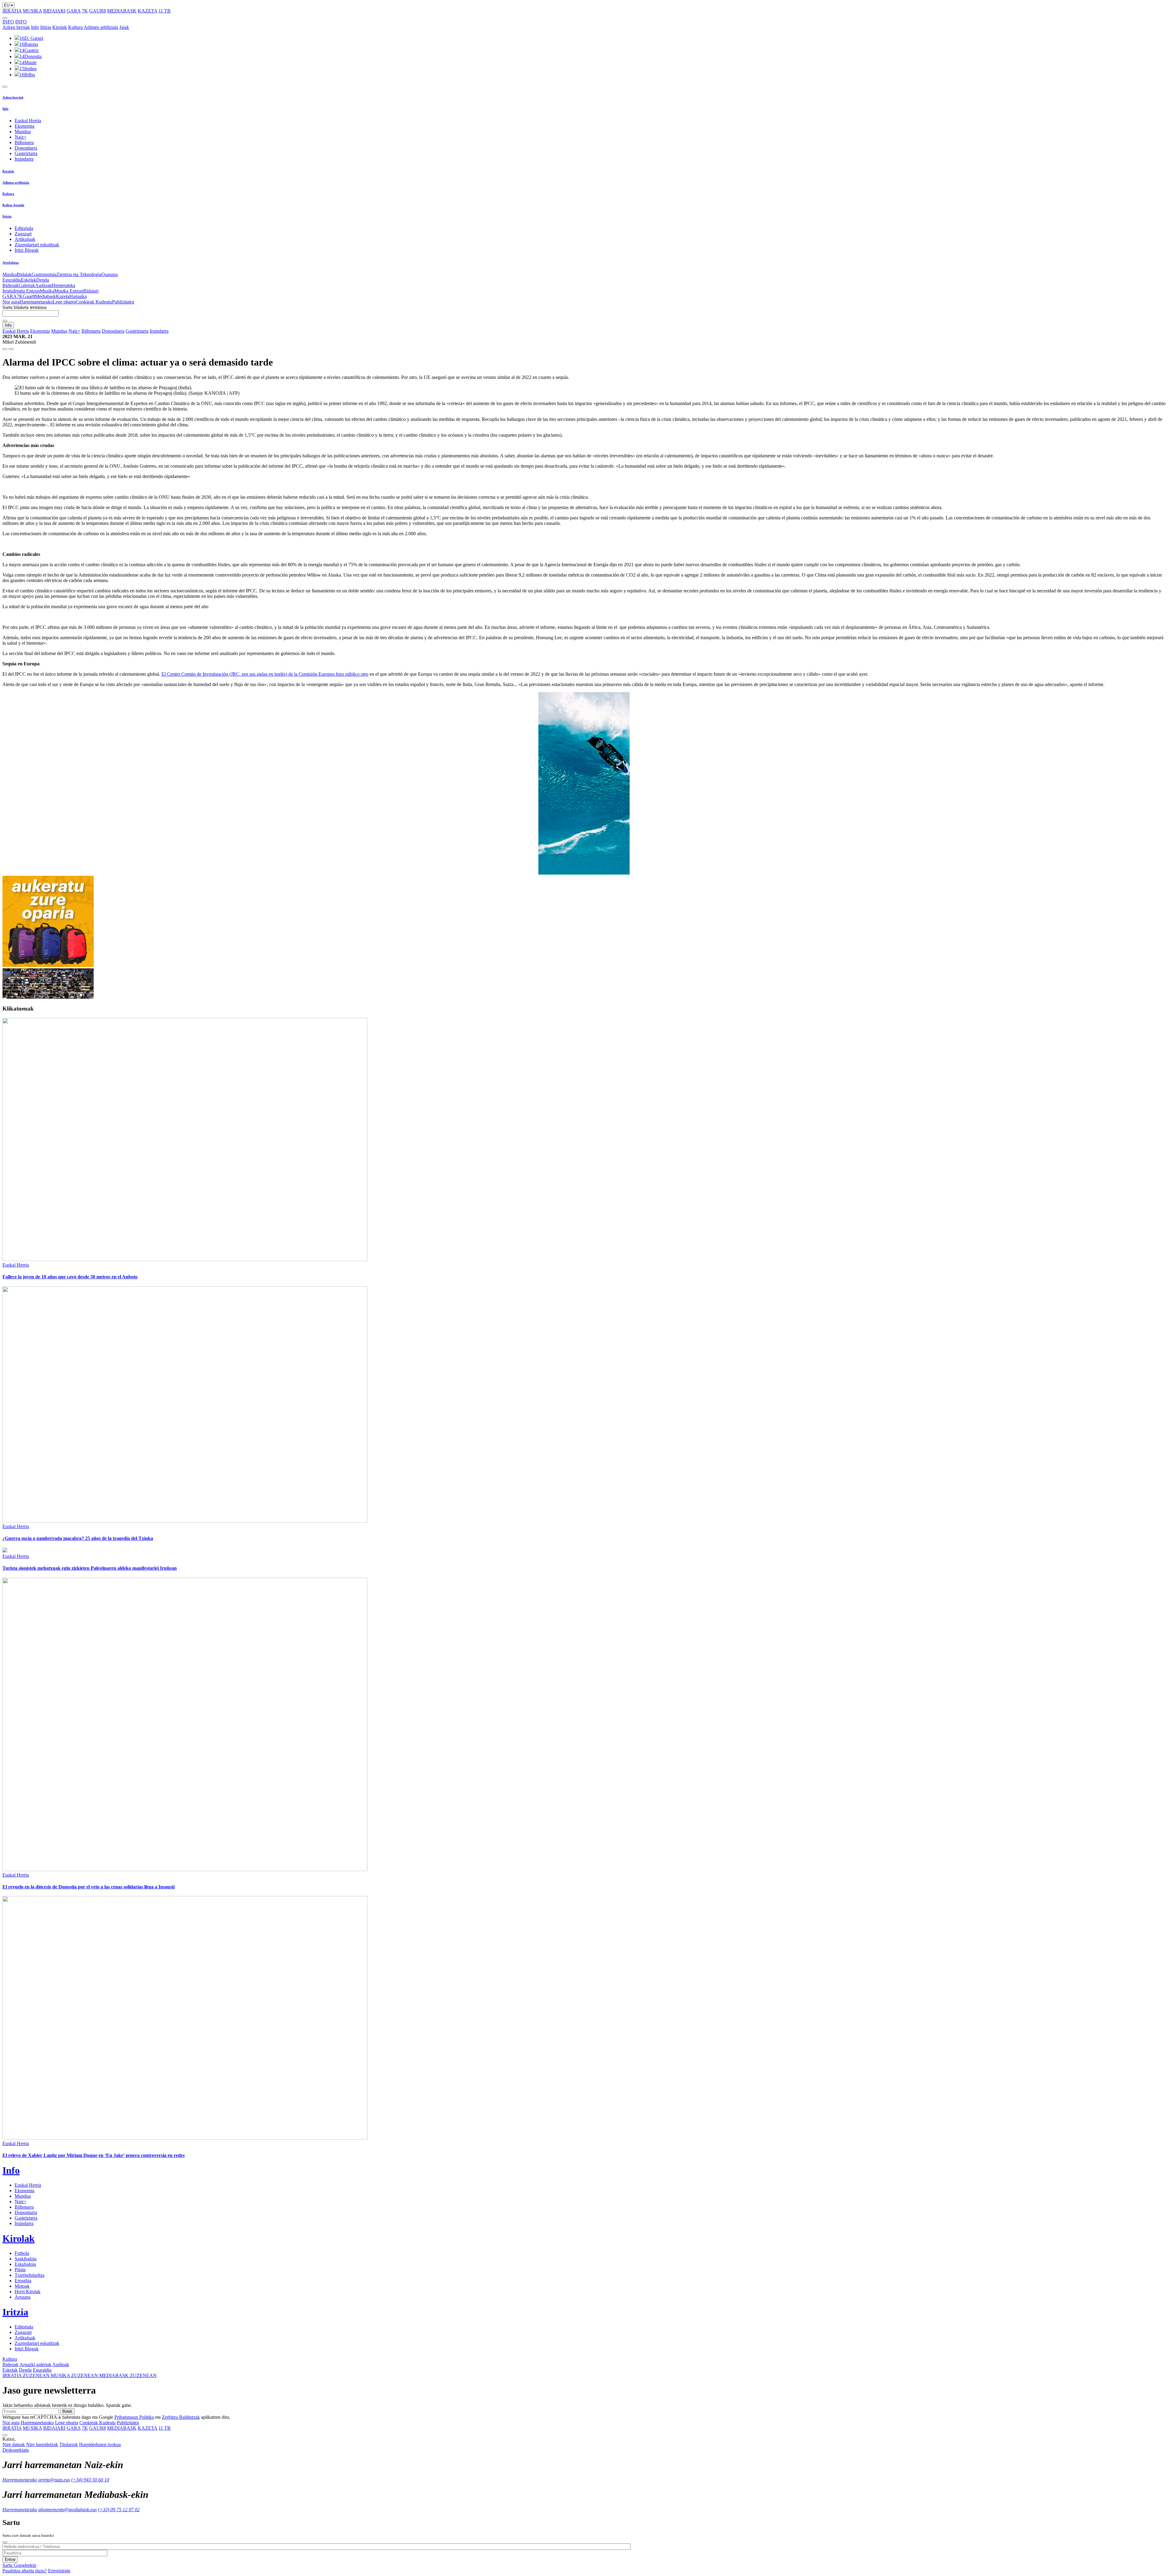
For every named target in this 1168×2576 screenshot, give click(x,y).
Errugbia (23, 2281)
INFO (8, 22)
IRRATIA (12, 11)
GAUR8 (97, 11)
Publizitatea (123, 302)
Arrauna (23, 2297)
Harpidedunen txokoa (100, 2444)
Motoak (22, 2286)
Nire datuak (14, 2444)
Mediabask (45, 296)
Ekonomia (24, 126)
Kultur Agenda (13, 205)
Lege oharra (64, 302)
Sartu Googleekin (19, 2565)
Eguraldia (12, 280)
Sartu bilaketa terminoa (24, 307)
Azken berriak (16, 27)
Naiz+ (21, 137)
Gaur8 (29, 296)
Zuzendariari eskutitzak (37, 245)
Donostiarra (26, 148)
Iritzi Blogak (27, 250)
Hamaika (78, 296)
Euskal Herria (28, 121)
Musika (10, 274)
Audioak (43, 285)
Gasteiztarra (26, 153)
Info (35, 27)
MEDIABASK (122, 11)
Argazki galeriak (35, 2365)
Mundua (23, 132)
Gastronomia (44, 274)
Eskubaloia (25, 2264)
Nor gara (11, 302)
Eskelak (29, 280)
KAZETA (148, 11)
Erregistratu (59, 2571)
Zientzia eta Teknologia (79, 274)
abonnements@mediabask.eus (68, 2510)
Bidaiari (91, 291)
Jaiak (124, 27)
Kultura (75, 27)
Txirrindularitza (30, 2275)
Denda (43, 280)
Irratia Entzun (27, 291)
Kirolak (60, 27)
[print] (5, 349)
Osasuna (109, 274)
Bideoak (10, 285)
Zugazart (23, 234)
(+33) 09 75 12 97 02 (119, 2510)
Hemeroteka (63, 285)
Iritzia (46, 27)
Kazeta (63, 296)
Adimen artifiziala (101, 27)
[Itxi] (5, 2542)
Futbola (22, 2253)
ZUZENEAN (27, 2375)
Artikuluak (25, 239)
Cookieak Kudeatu (94, 302)
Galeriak (27, 285)
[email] (11, 349)
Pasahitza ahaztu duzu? (25, 2571)
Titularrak (69, 2444)
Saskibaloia (26, 2259)
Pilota (20, 2270)
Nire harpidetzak (42, 2444)
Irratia (8, 291)
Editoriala (24, 228)
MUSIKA (32, 11)
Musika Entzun (69, 291)
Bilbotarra (24, 142)
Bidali (67, 2411)
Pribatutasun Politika (134, 2417)
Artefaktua (11, 262)
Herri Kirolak (28, 2292)
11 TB (165, 11)
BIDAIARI (54, 11)
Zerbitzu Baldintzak (181, 2417)
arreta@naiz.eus (54, 2480)
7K (85, 11)
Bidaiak (24, 274)
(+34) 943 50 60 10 (90, 2480)
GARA (74, 11)
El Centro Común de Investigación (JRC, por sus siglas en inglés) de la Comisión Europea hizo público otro (265, 674)
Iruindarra (24, 159)
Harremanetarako (36, 302)
